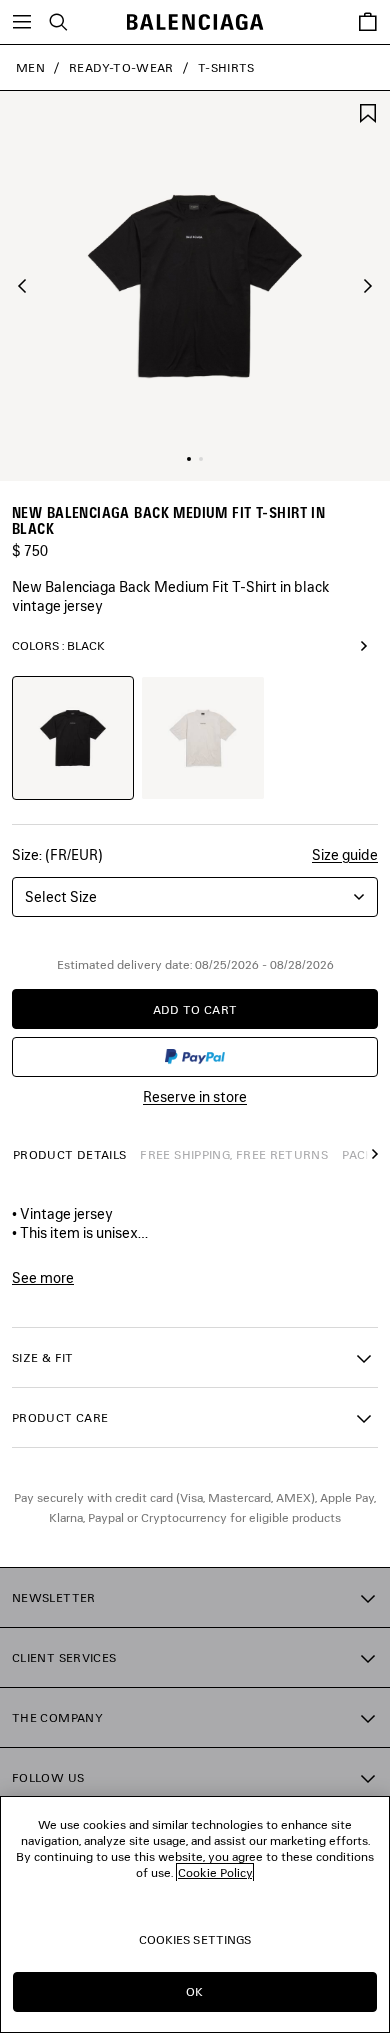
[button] (22, 286)
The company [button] (57, 1717)
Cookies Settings (195, 1939)
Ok (194, 1991)
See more (43, 1278)
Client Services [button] (64, 1657)
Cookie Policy (215, 1872)
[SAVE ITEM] (368, 111)
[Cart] (368, 22)
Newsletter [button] (54, 1597)
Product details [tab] (69, 1154)
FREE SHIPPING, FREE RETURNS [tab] (234, 1154)
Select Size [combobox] (61, 896)
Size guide (345, 854)
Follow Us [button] (48, 1777)
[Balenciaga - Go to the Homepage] (195, 22)
